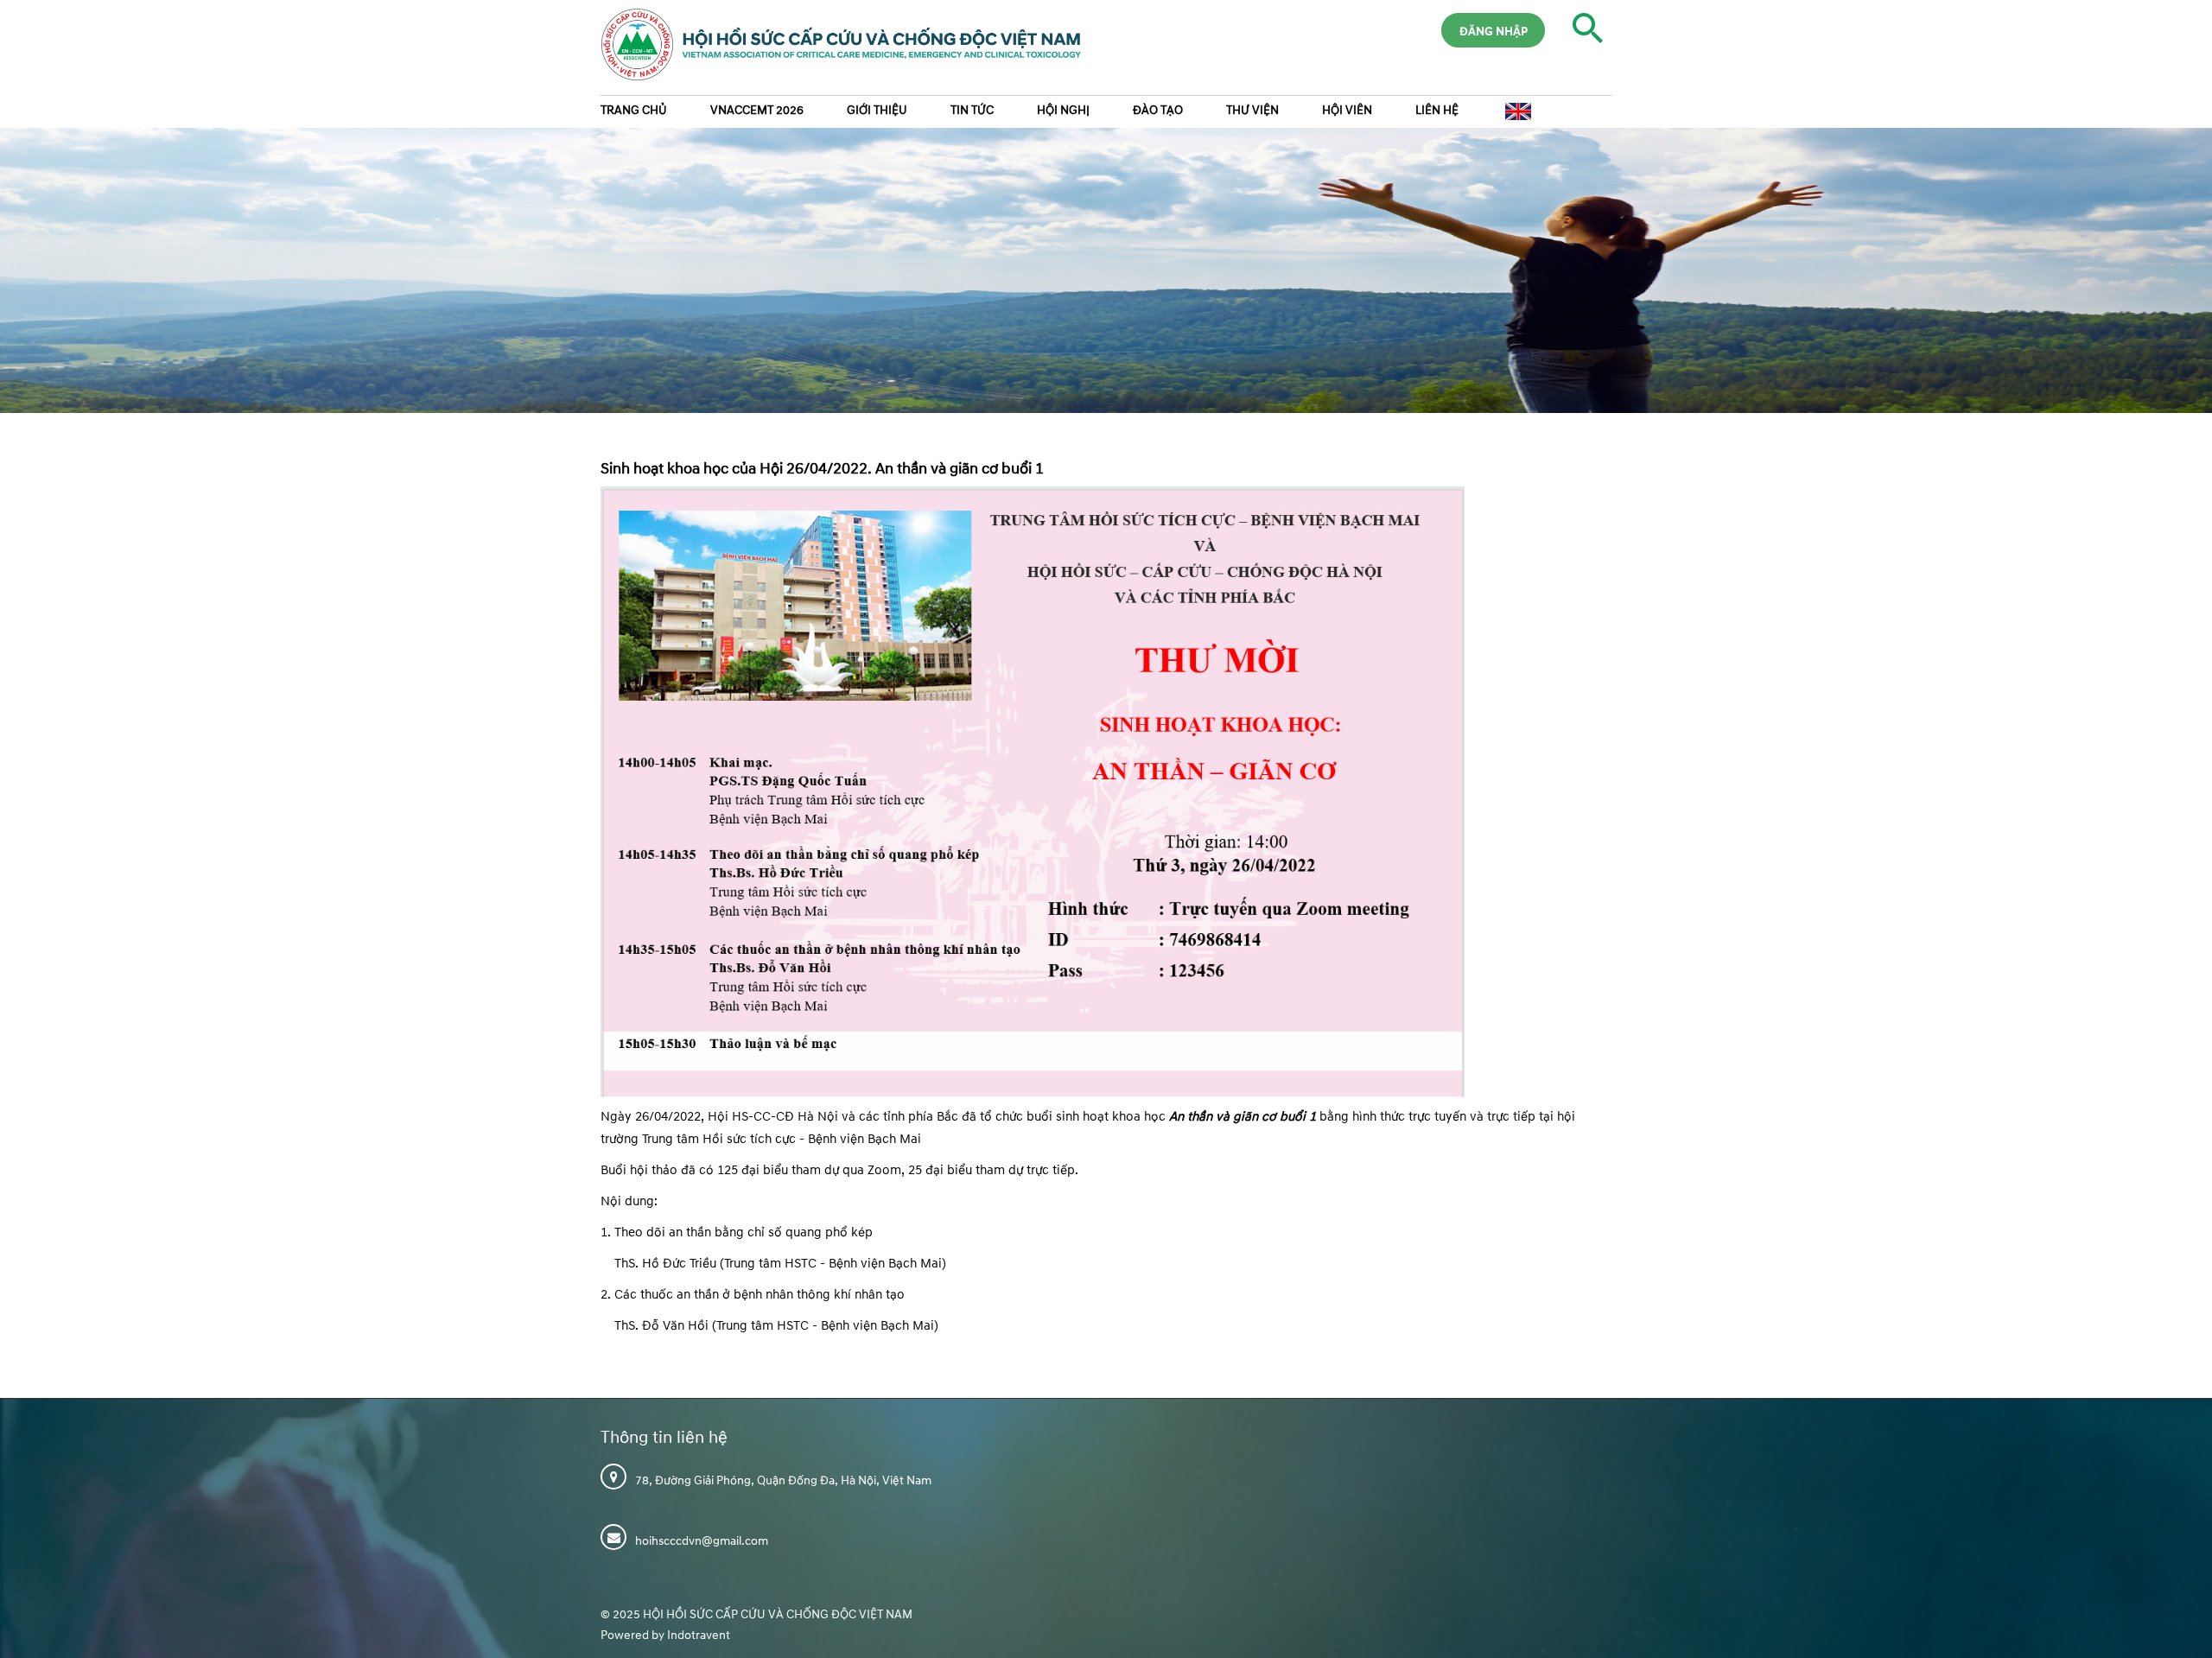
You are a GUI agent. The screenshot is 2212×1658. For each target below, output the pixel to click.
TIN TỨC (972, 110)
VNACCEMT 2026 (757, 110)
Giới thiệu (877, 110)
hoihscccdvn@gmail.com (702, 1541)
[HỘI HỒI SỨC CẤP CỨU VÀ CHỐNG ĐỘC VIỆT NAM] (833, 51)
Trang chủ (634, 110)
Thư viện (1252, 110)
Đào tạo (1158, 110)
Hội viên (1347, 110)
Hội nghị (1063, 110)
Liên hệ (1437, 110)
